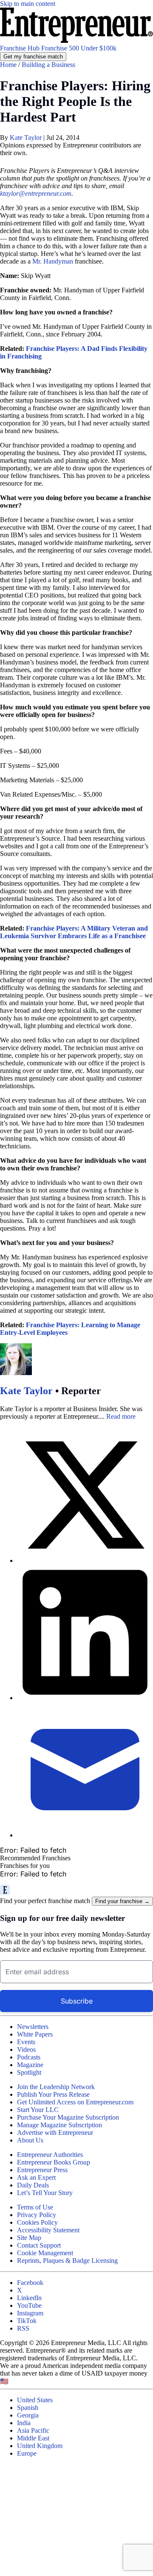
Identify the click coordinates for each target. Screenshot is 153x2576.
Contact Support (39, 2245)
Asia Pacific (33, 2430)
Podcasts (29, 2057)
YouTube (29, 2305)
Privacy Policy (37, 2215)
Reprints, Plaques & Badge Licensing (67, 2261)
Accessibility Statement (48, 2230)
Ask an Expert (36, 2177)
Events (26, 2042)
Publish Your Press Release (53, 2094)
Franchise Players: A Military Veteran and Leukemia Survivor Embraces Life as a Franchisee (74, 932)
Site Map (29, 2238)
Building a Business (48, 65)
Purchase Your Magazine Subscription (68, 2117)
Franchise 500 (61, 48)
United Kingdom (40, 2446)
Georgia (28, 2415)
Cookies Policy (37, 2222)
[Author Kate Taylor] (16, 1373)
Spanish (28, 2408)
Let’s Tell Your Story (45, 2193)
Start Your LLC (38, 2110)
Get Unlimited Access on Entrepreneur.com (75, 2102)
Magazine (30, 2065)
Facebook (30, 2283)
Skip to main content (28, 4)
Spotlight (29, 2072)
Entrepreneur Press (42, 2170)
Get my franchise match (33, 57)
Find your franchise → (122, 1901)
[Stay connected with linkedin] (85, 1633)
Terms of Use (35, 2207)
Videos (26, 2049)
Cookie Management (45, 2253)
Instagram (30, 2313)
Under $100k (99, 48)
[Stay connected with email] (85, 1770)
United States (35, 2400)
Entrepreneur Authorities (50, 2155)
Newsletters (33, 2027)
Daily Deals (33, 2185)
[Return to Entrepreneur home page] (76, 40)
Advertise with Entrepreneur (55, 2133)
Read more (121, 1416)
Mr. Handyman (53, 261)
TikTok (27, 2321)
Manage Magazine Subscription (59, 2125)
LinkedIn (29, 2298)
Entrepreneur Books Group (54, 2162)
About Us (30, 2140)
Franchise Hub (21, 48)
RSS (23, 2328)
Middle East (33, 2438)
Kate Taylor (27, 138)
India (24, 2423)
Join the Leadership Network (56, 2087)
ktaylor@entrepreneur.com (36, 193)
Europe (27, 2453)
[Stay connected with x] (85, 1496)
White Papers (35, 2034)
